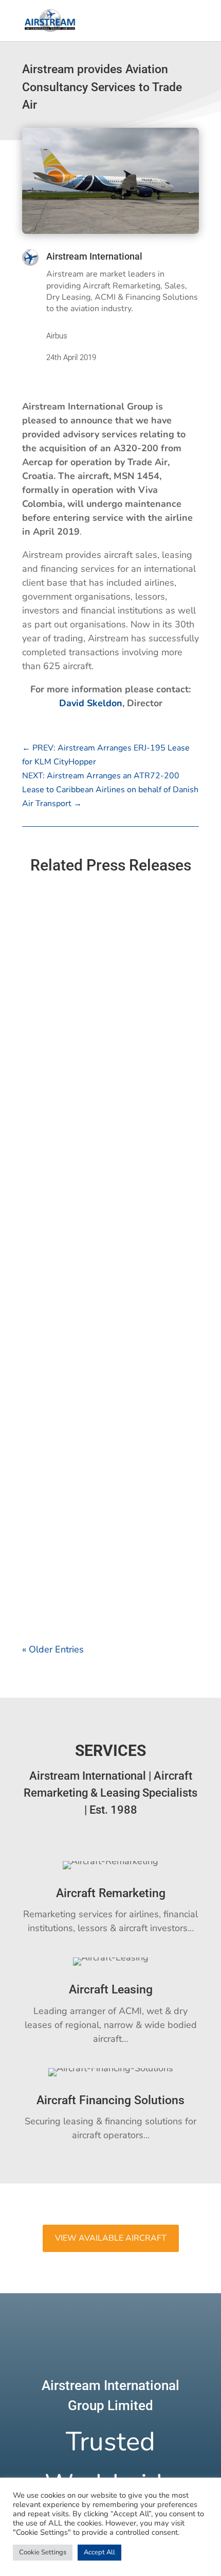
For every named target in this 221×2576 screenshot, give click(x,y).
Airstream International (94, 256)
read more (54, 1126)
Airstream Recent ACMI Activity (91, 1029)
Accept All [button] (99, 2552)
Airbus (57, 336)
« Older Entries (53, 1649)
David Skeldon (91, 703)
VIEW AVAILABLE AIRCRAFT (111, 2238)
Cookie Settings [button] (43, 2552)
